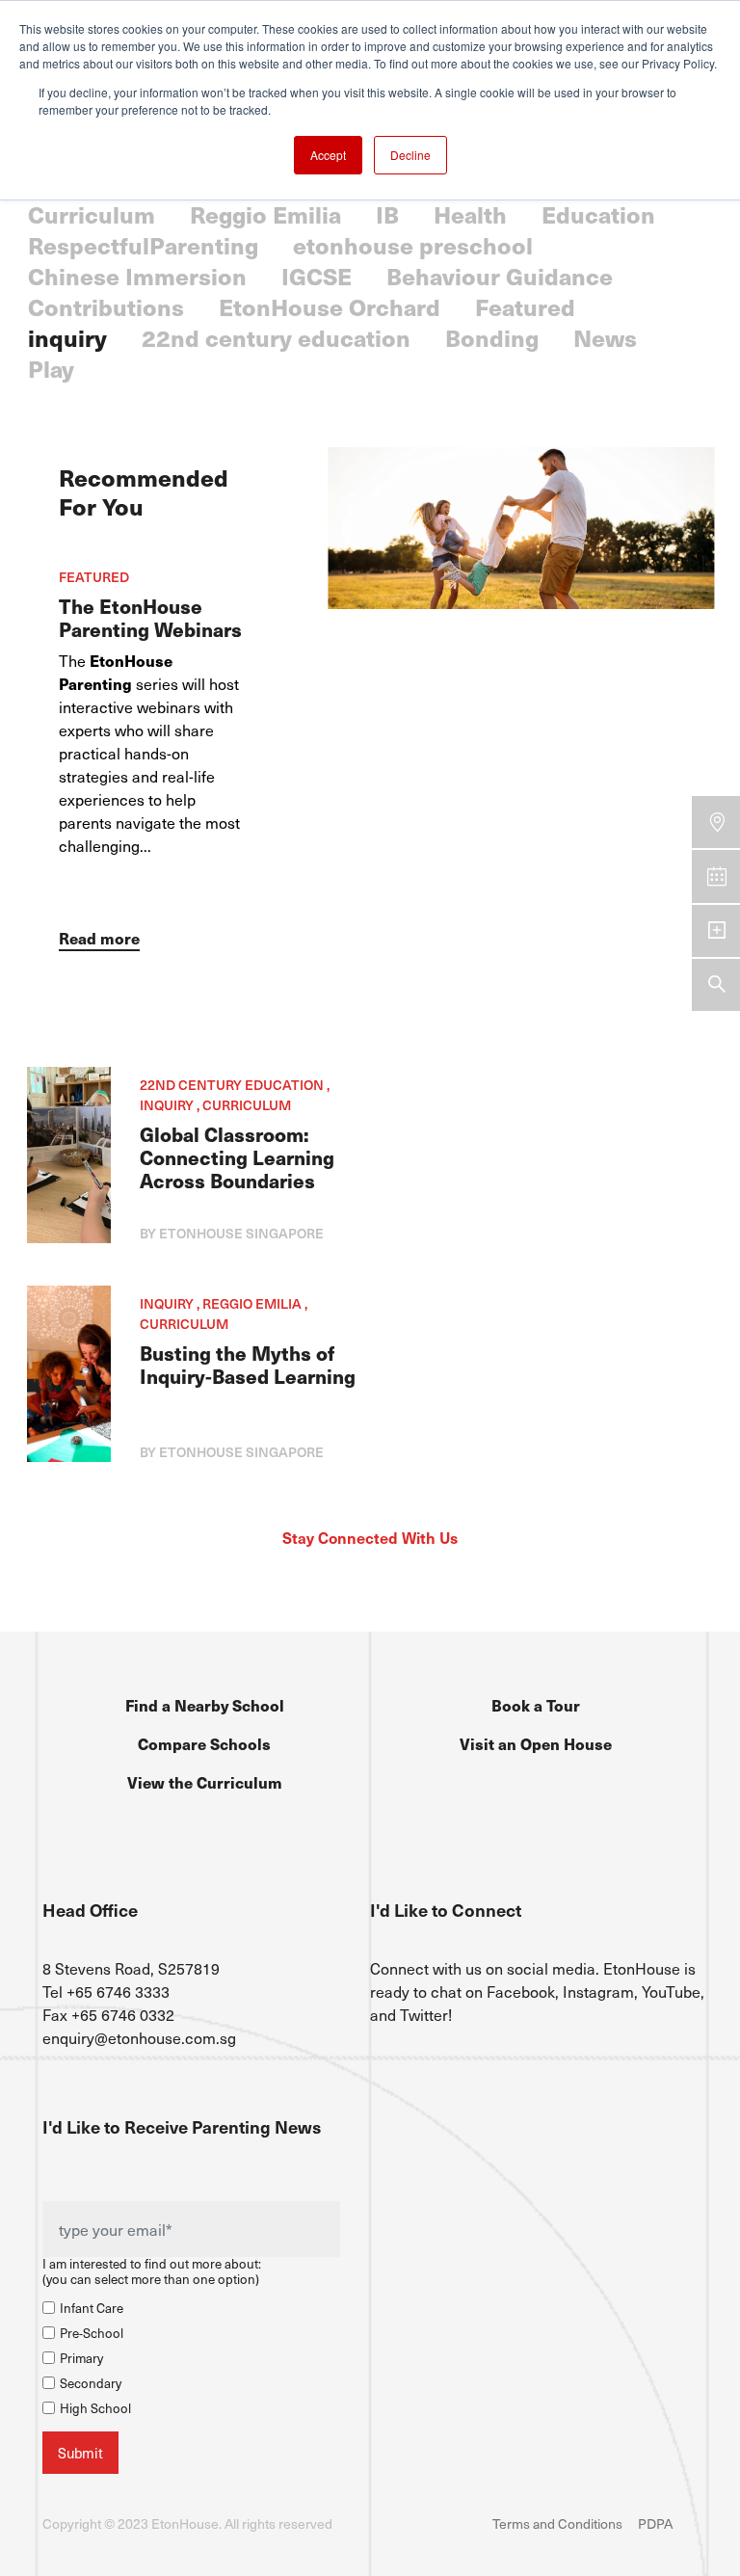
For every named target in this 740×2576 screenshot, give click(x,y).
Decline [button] (410, 155)
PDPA (655, 2523)
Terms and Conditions (557, 2523)
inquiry (67, 337)
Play (51, 368)
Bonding (492, 337)
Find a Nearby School (205, 1705)
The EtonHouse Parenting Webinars (150, 618)
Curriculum (92, 214)
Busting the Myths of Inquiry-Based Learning (248, 1365)
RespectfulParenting (143, 245)
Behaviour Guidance (500, 276)
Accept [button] (328, 155)
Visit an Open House (536, 1743)
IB (387, 214)
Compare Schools (204, 1743)
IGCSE (317, 276)
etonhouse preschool (413, 245)
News (605, 337)
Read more (99, 938)
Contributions (106, 306)
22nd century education (276, 337)
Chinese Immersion (137, 276)
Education (598, 214)
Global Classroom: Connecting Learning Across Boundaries (237, 1157)
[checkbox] (191, 2355)
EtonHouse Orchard (330, 306)
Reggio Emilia (265, 214)
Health (470, 214)
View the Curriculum (205, 1782)
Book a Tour (536, 1705)
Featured (525, 306)
